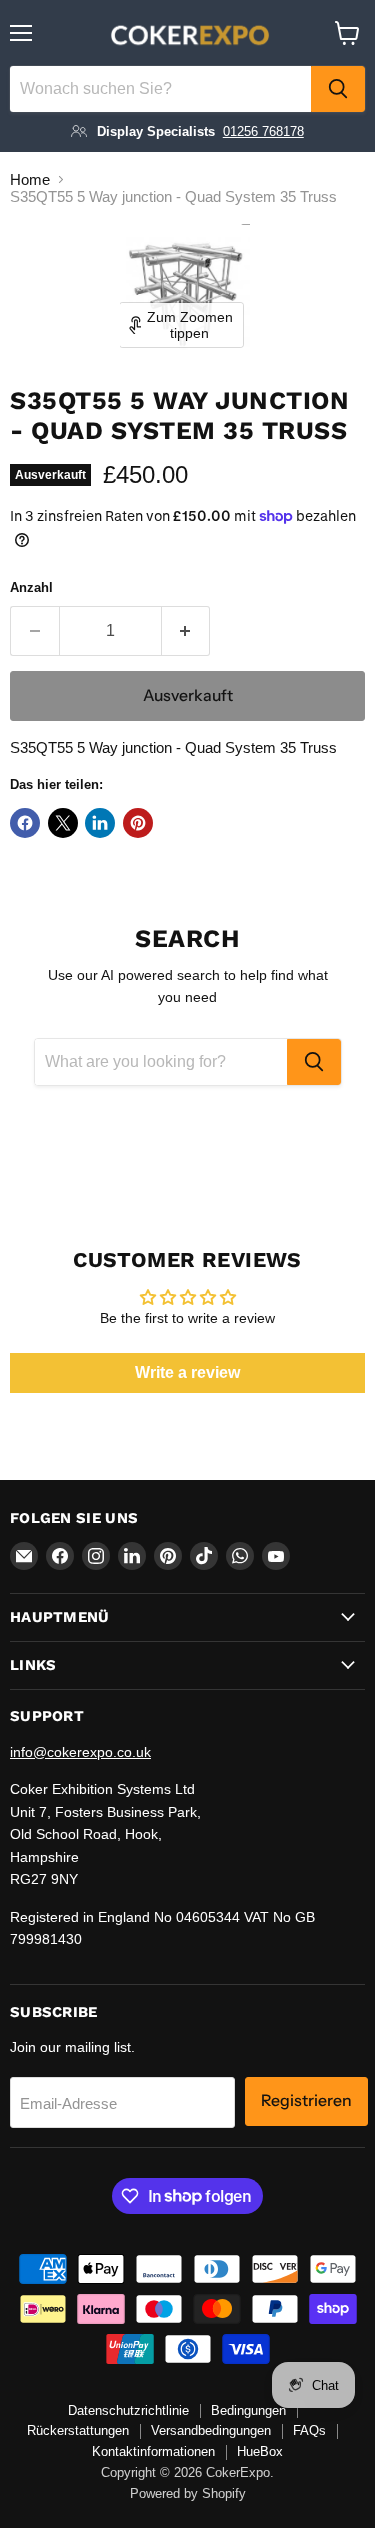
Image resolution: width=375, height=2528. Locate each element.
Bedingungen (248, 2410)
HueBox (260, 2451)
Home (30, 179)
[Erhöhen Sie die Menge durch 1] (186, 631)
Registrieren (306, 2100)
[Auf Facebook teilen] (25, 823)
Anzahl (31, 587)
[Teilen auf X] (63, 823)
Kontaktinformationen (153, 2451)
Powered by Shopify (188, 2493)
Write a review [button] (187, 1372)
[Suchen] (338, 89)
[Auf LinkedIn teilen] (100, 823)
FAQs (309, 2430)
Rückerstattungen (78, 2430)
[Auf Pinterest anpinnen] (138, 823)
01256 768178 (263, 131)
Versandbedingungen (211, 2430)
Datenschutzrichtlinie (128, 2410)
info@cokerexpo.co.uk (80, 1752)
